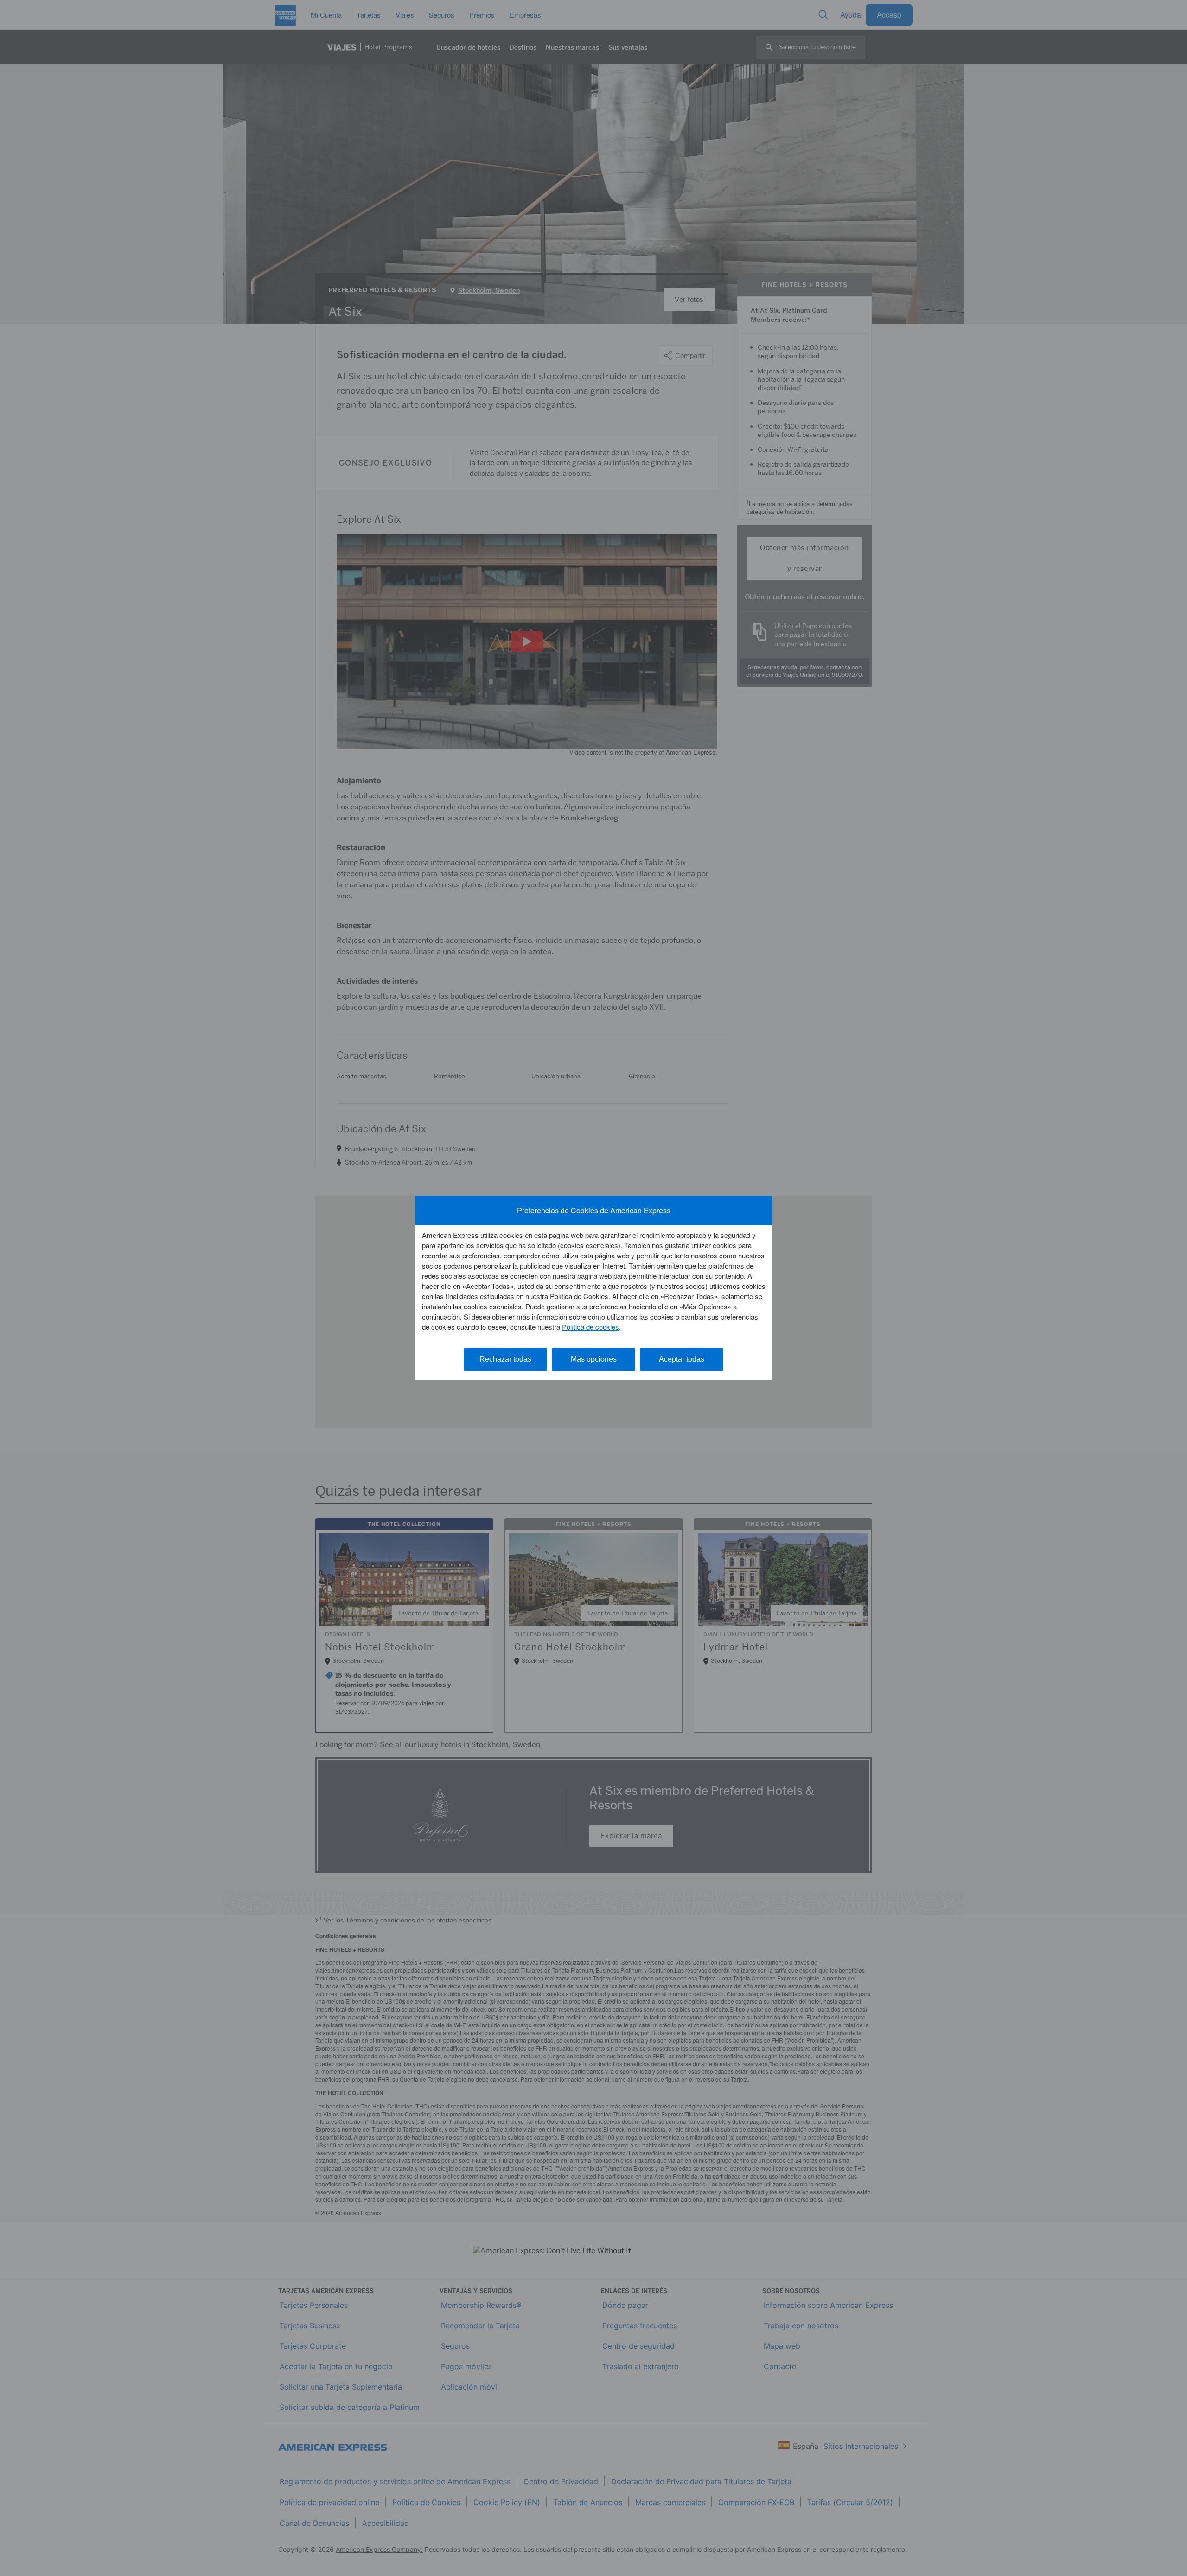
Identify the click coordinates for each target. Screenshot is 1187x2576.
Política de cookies (590, 1327)
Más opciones (594, 1359)
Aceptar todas (682, 1359)
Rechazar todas (505, 1359)
